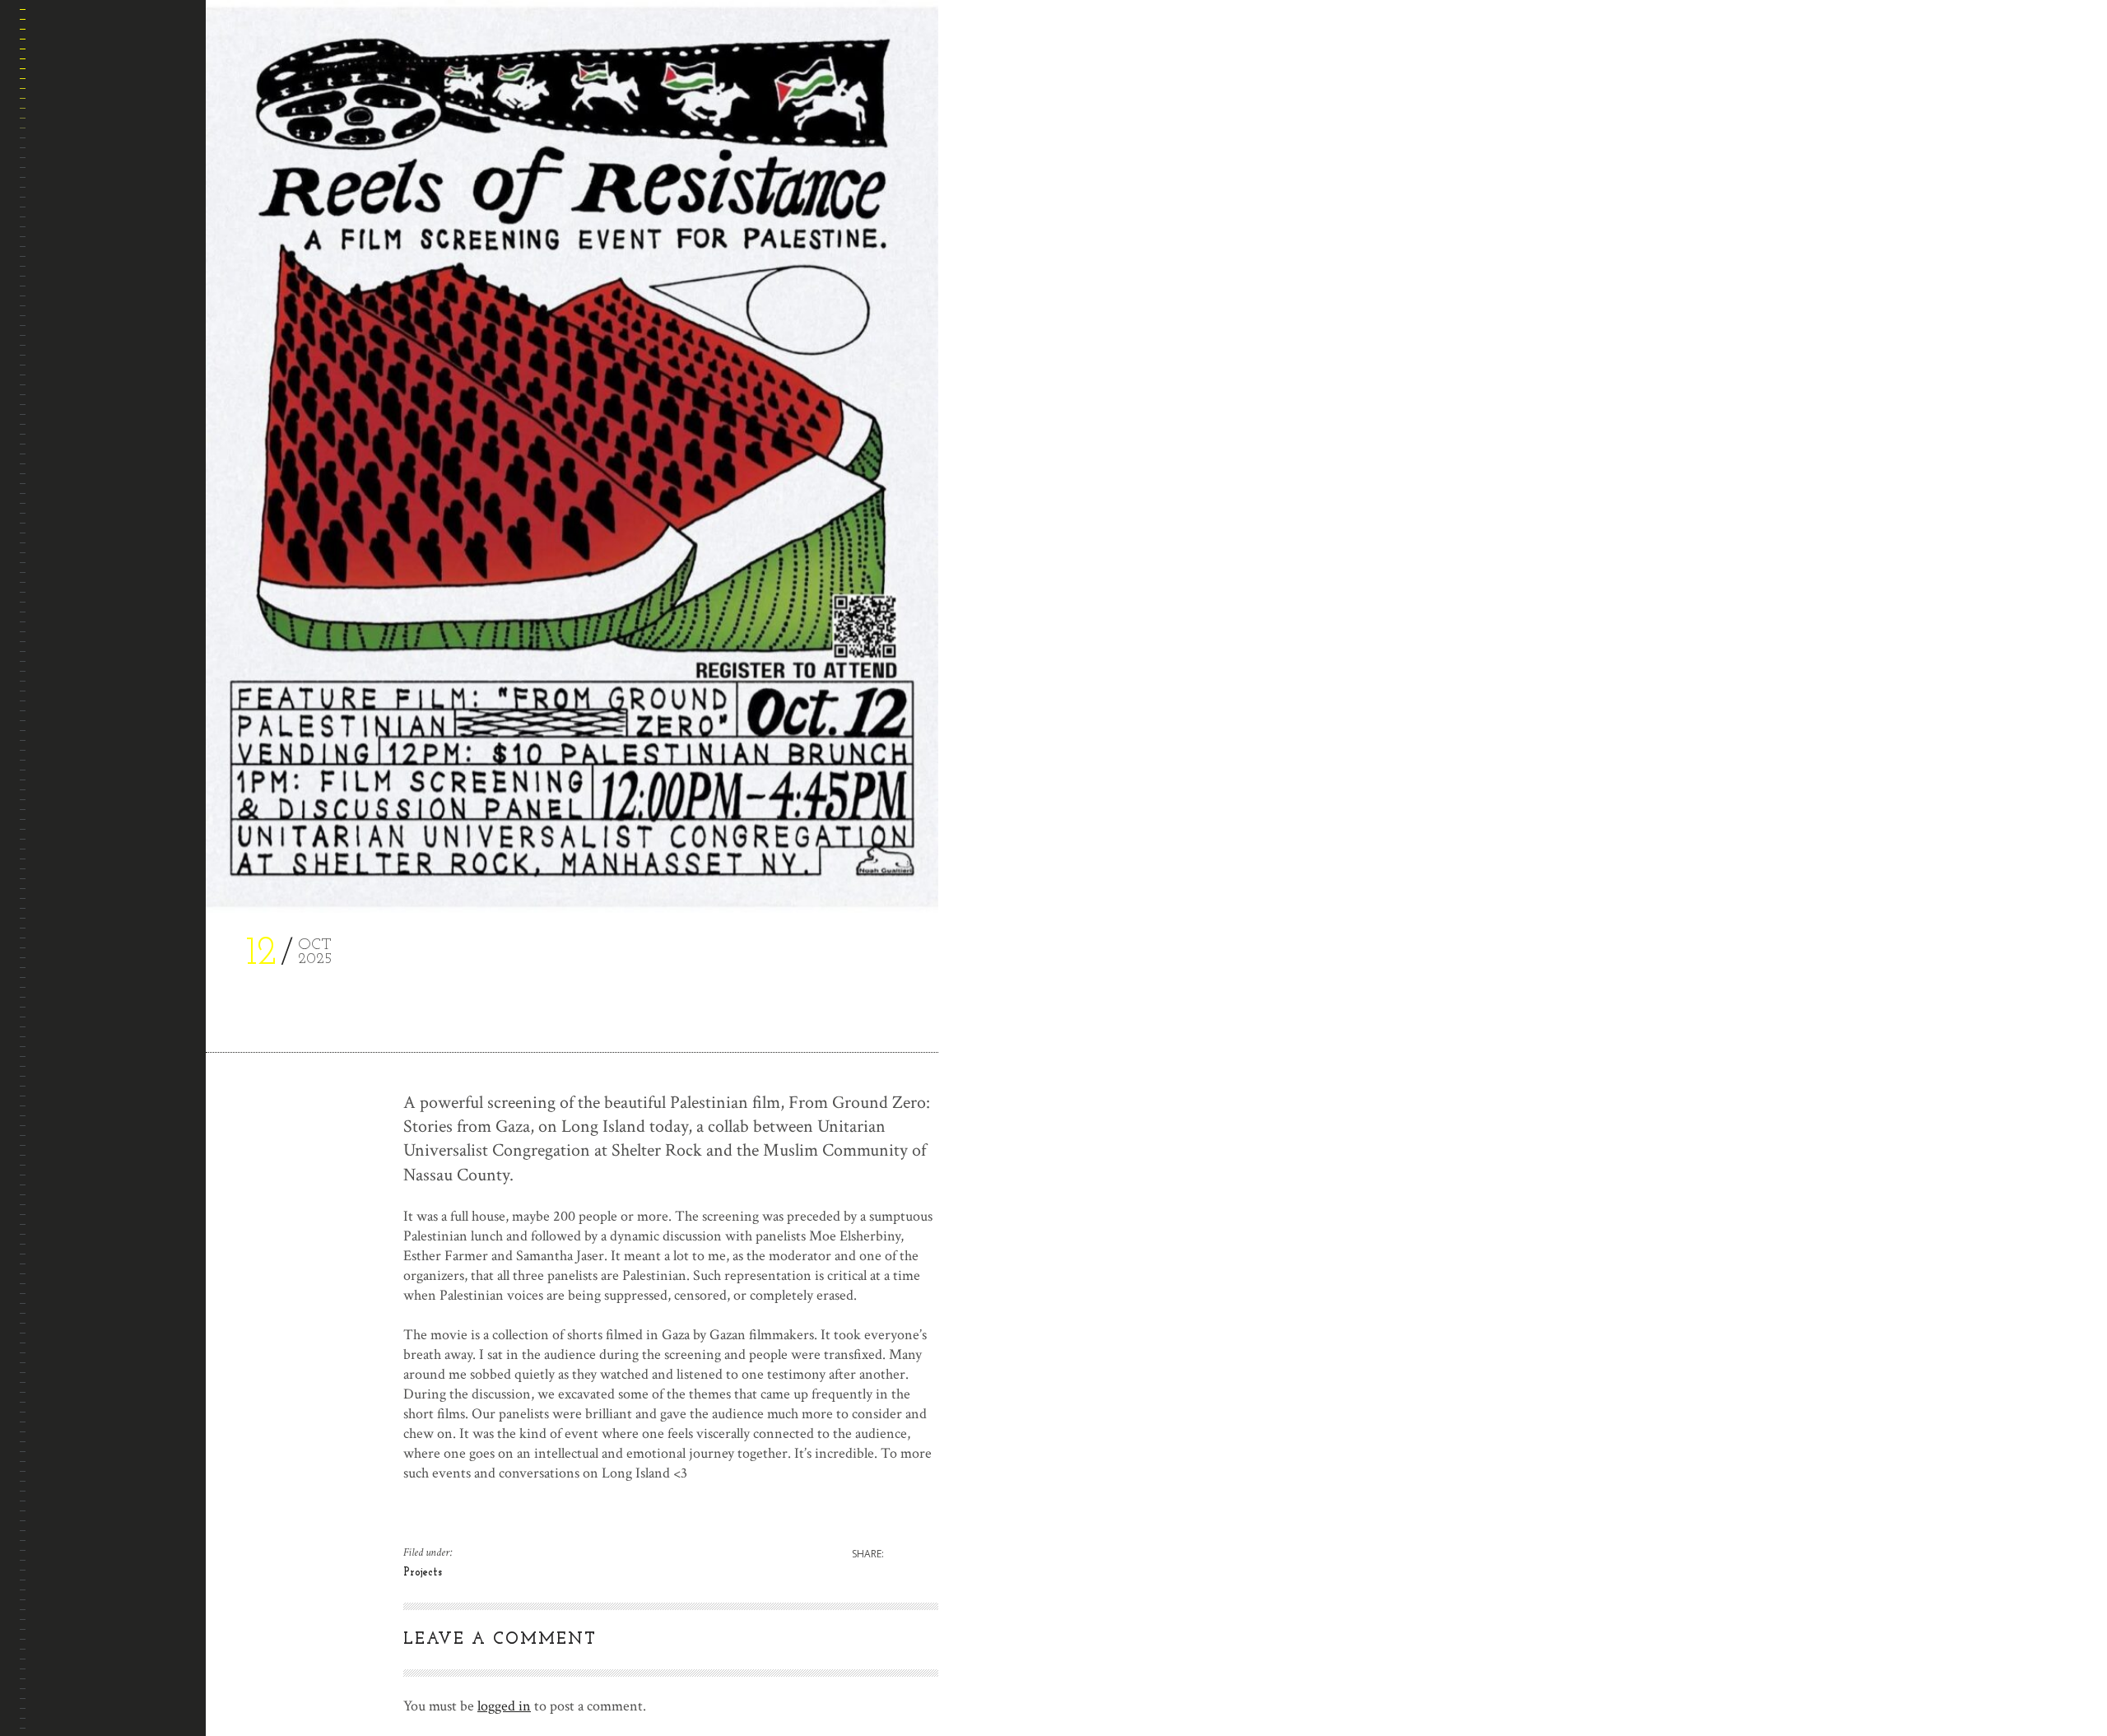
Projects (65, 394)
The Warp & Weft (85, 354)
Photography (77, 275)
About (56, 196)
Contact (63, 433)
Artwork (64, 236)
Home (54, 157)
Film (51, 315)
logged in (504, 1706)
